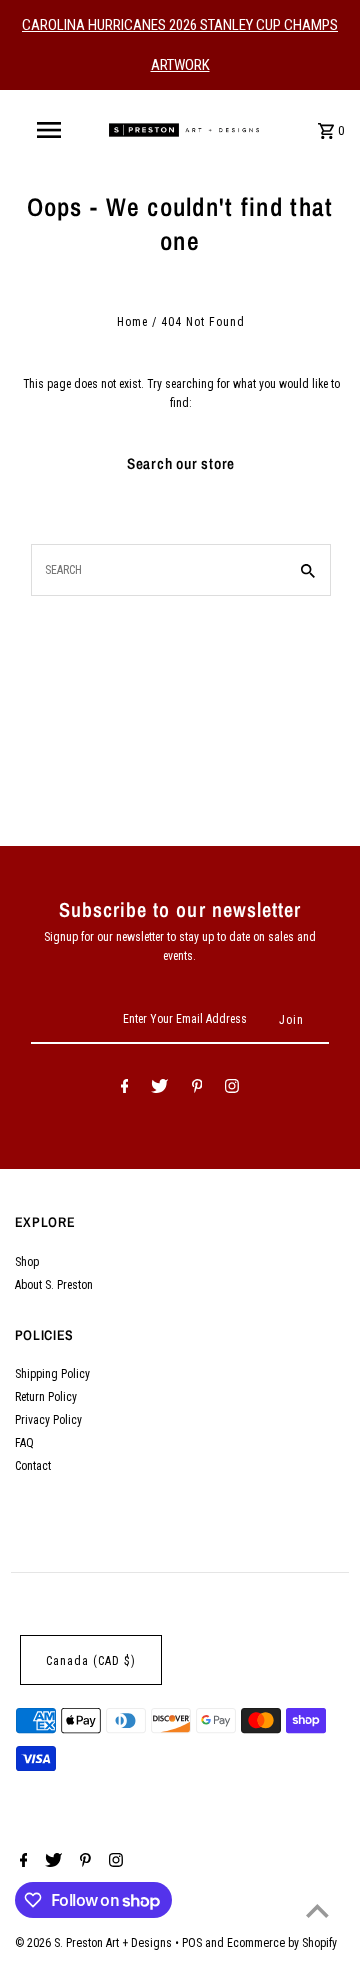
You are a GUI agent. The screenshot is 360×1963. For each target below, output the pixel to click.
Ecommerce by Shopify (282, 1943)
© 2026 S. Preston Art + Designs (95, 1943)
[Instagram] (232, 1089)
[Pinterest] (197, 1089)
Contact (33, 1466)
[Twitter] (159, 1089)
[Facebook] (125, 1089)
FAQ (24, 1443)
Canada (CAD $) (91, 1661)
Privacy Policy (48, 1420)
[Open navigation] (48, 130)
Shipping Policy (52, 1374)
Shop (27, 1262)
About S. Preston (54, 1285)
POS (192, 1943)
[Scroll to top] (317, 1910)
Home (132, 322)
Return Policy (46, 1397)
